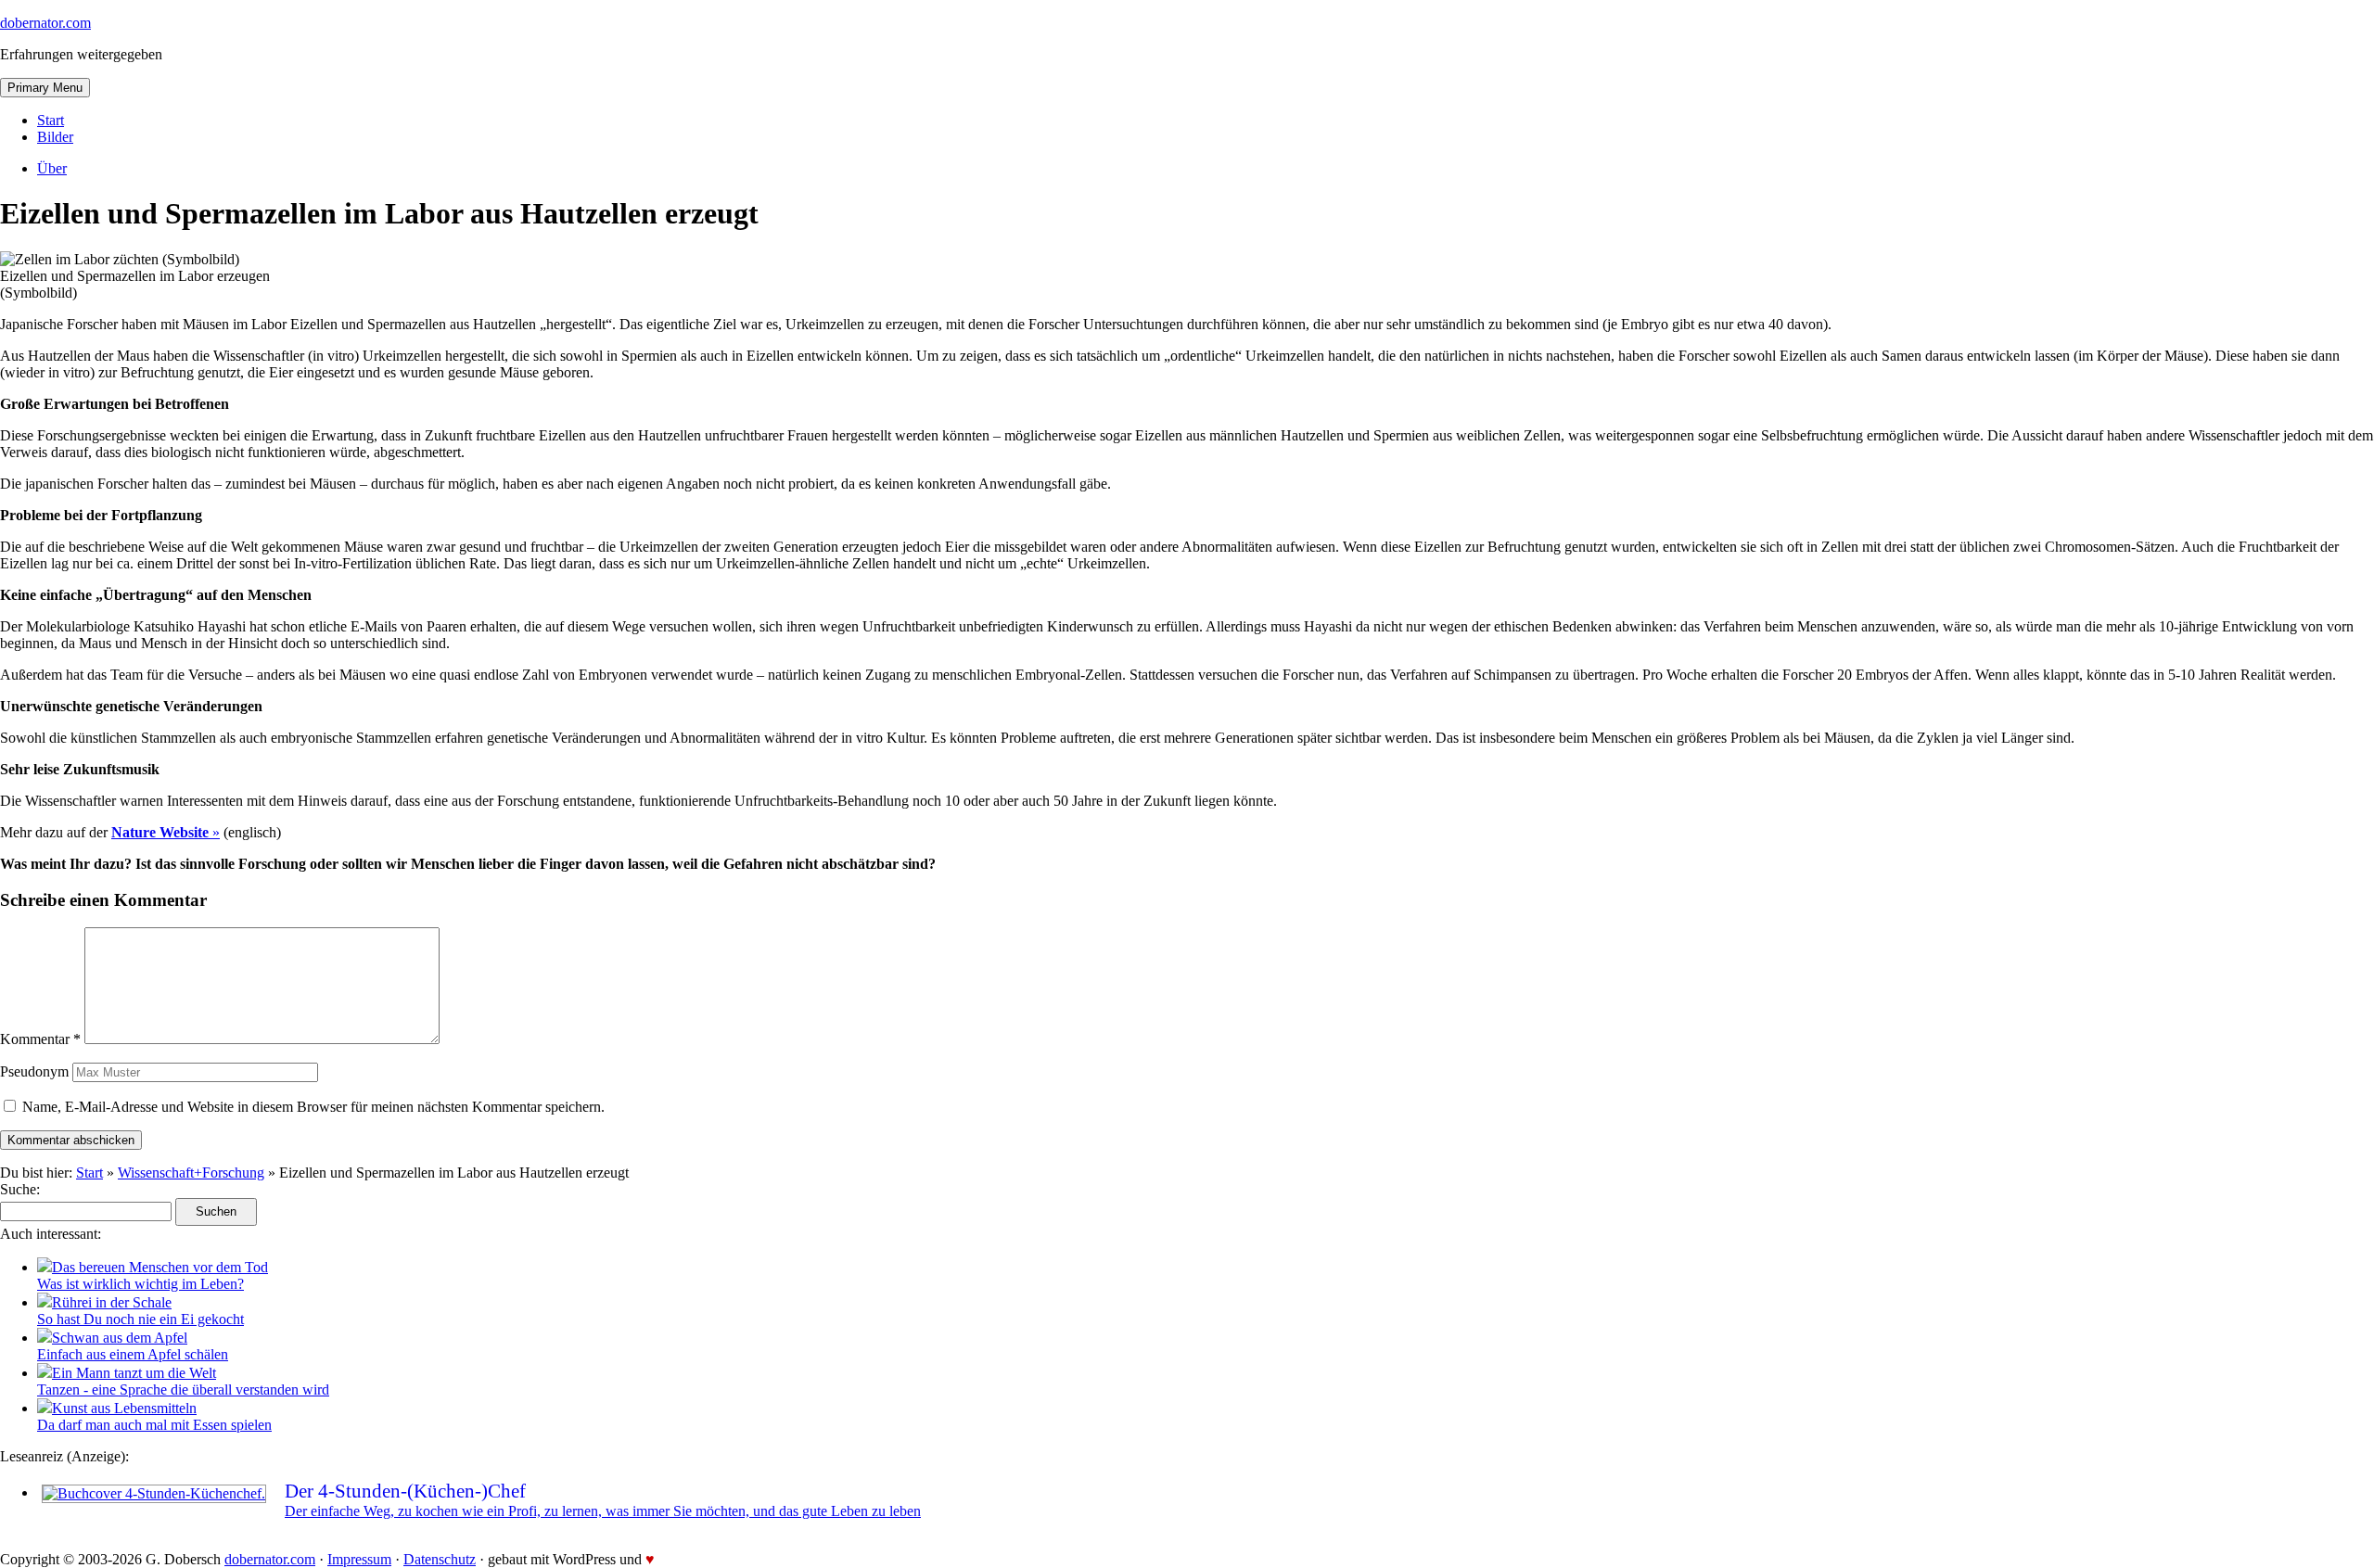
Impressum (359, 1559)
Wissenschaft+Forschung (191, 1173)
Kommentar (40, 1039)
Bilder (55, 137)
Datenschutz (440, 1559)
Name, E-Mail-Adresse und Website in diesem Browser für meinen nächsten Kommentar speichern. (313, 1107)
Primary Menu (45, 88)
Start (51, 120)
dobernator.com (45, 23)
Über (52, 168)
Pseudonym (34, 1071)
